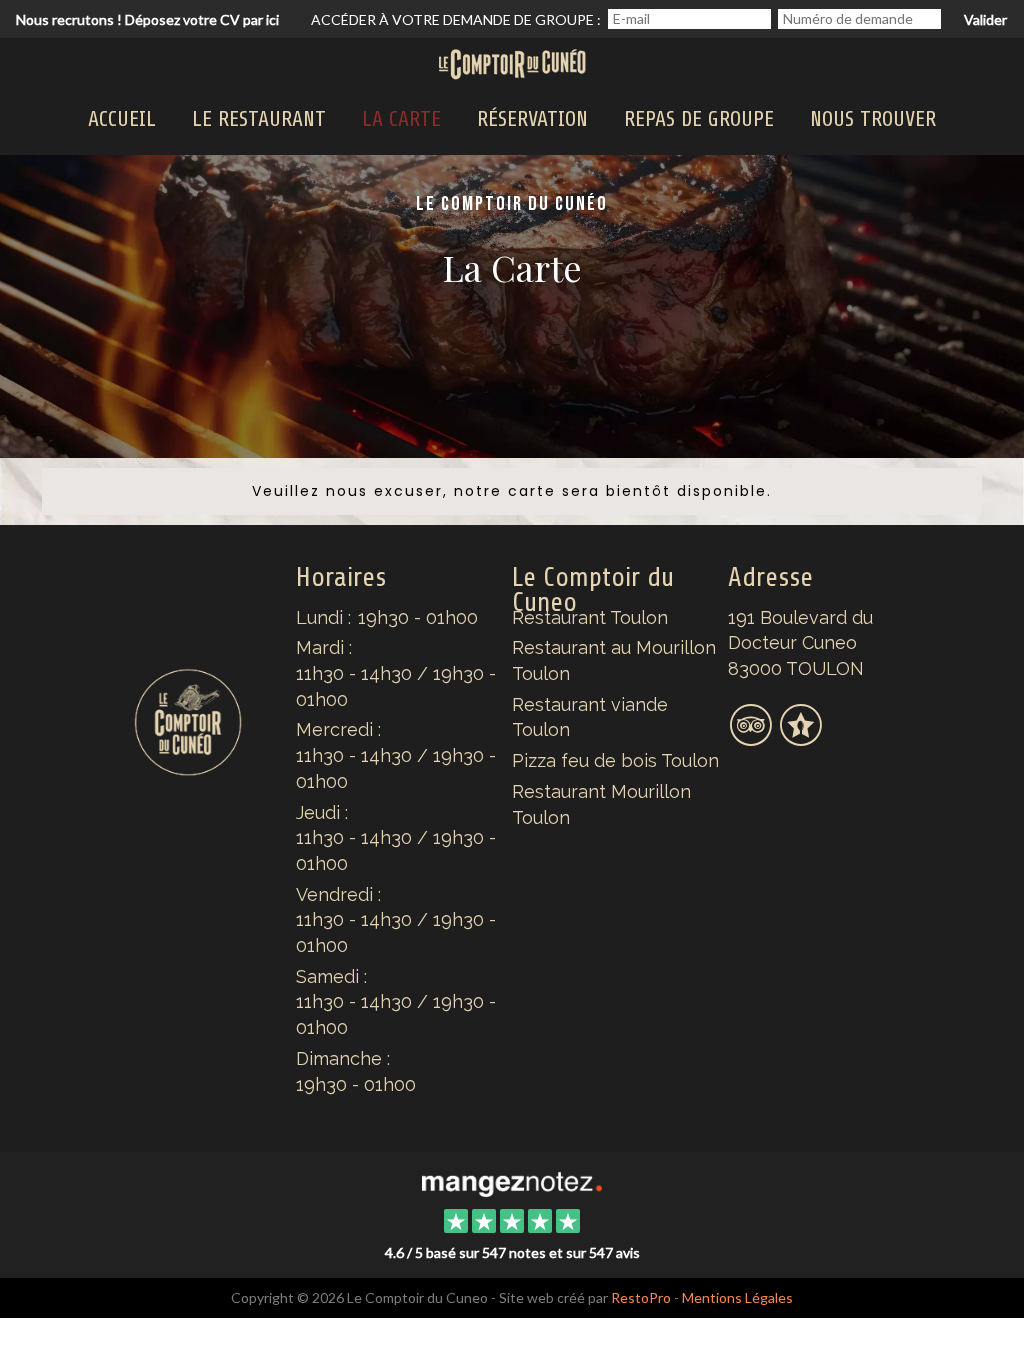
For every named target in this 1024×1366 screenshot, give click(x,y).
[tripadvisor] (753, 737)
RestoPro (641, 1297)
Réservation (532, 119)
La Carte (401, 119)
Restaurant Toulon (590, 617)
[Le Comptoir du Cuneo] (511, 1182)
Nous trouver (873, 119)
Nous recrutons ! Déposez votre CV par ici (147, 19)
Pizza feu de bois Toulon (615, 760)
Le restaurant (259, 119)
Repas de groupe (699, 119)
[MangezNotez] (800, 737)
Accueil (122, 119)
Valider (985, 19)
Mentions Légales (737, 1297)
